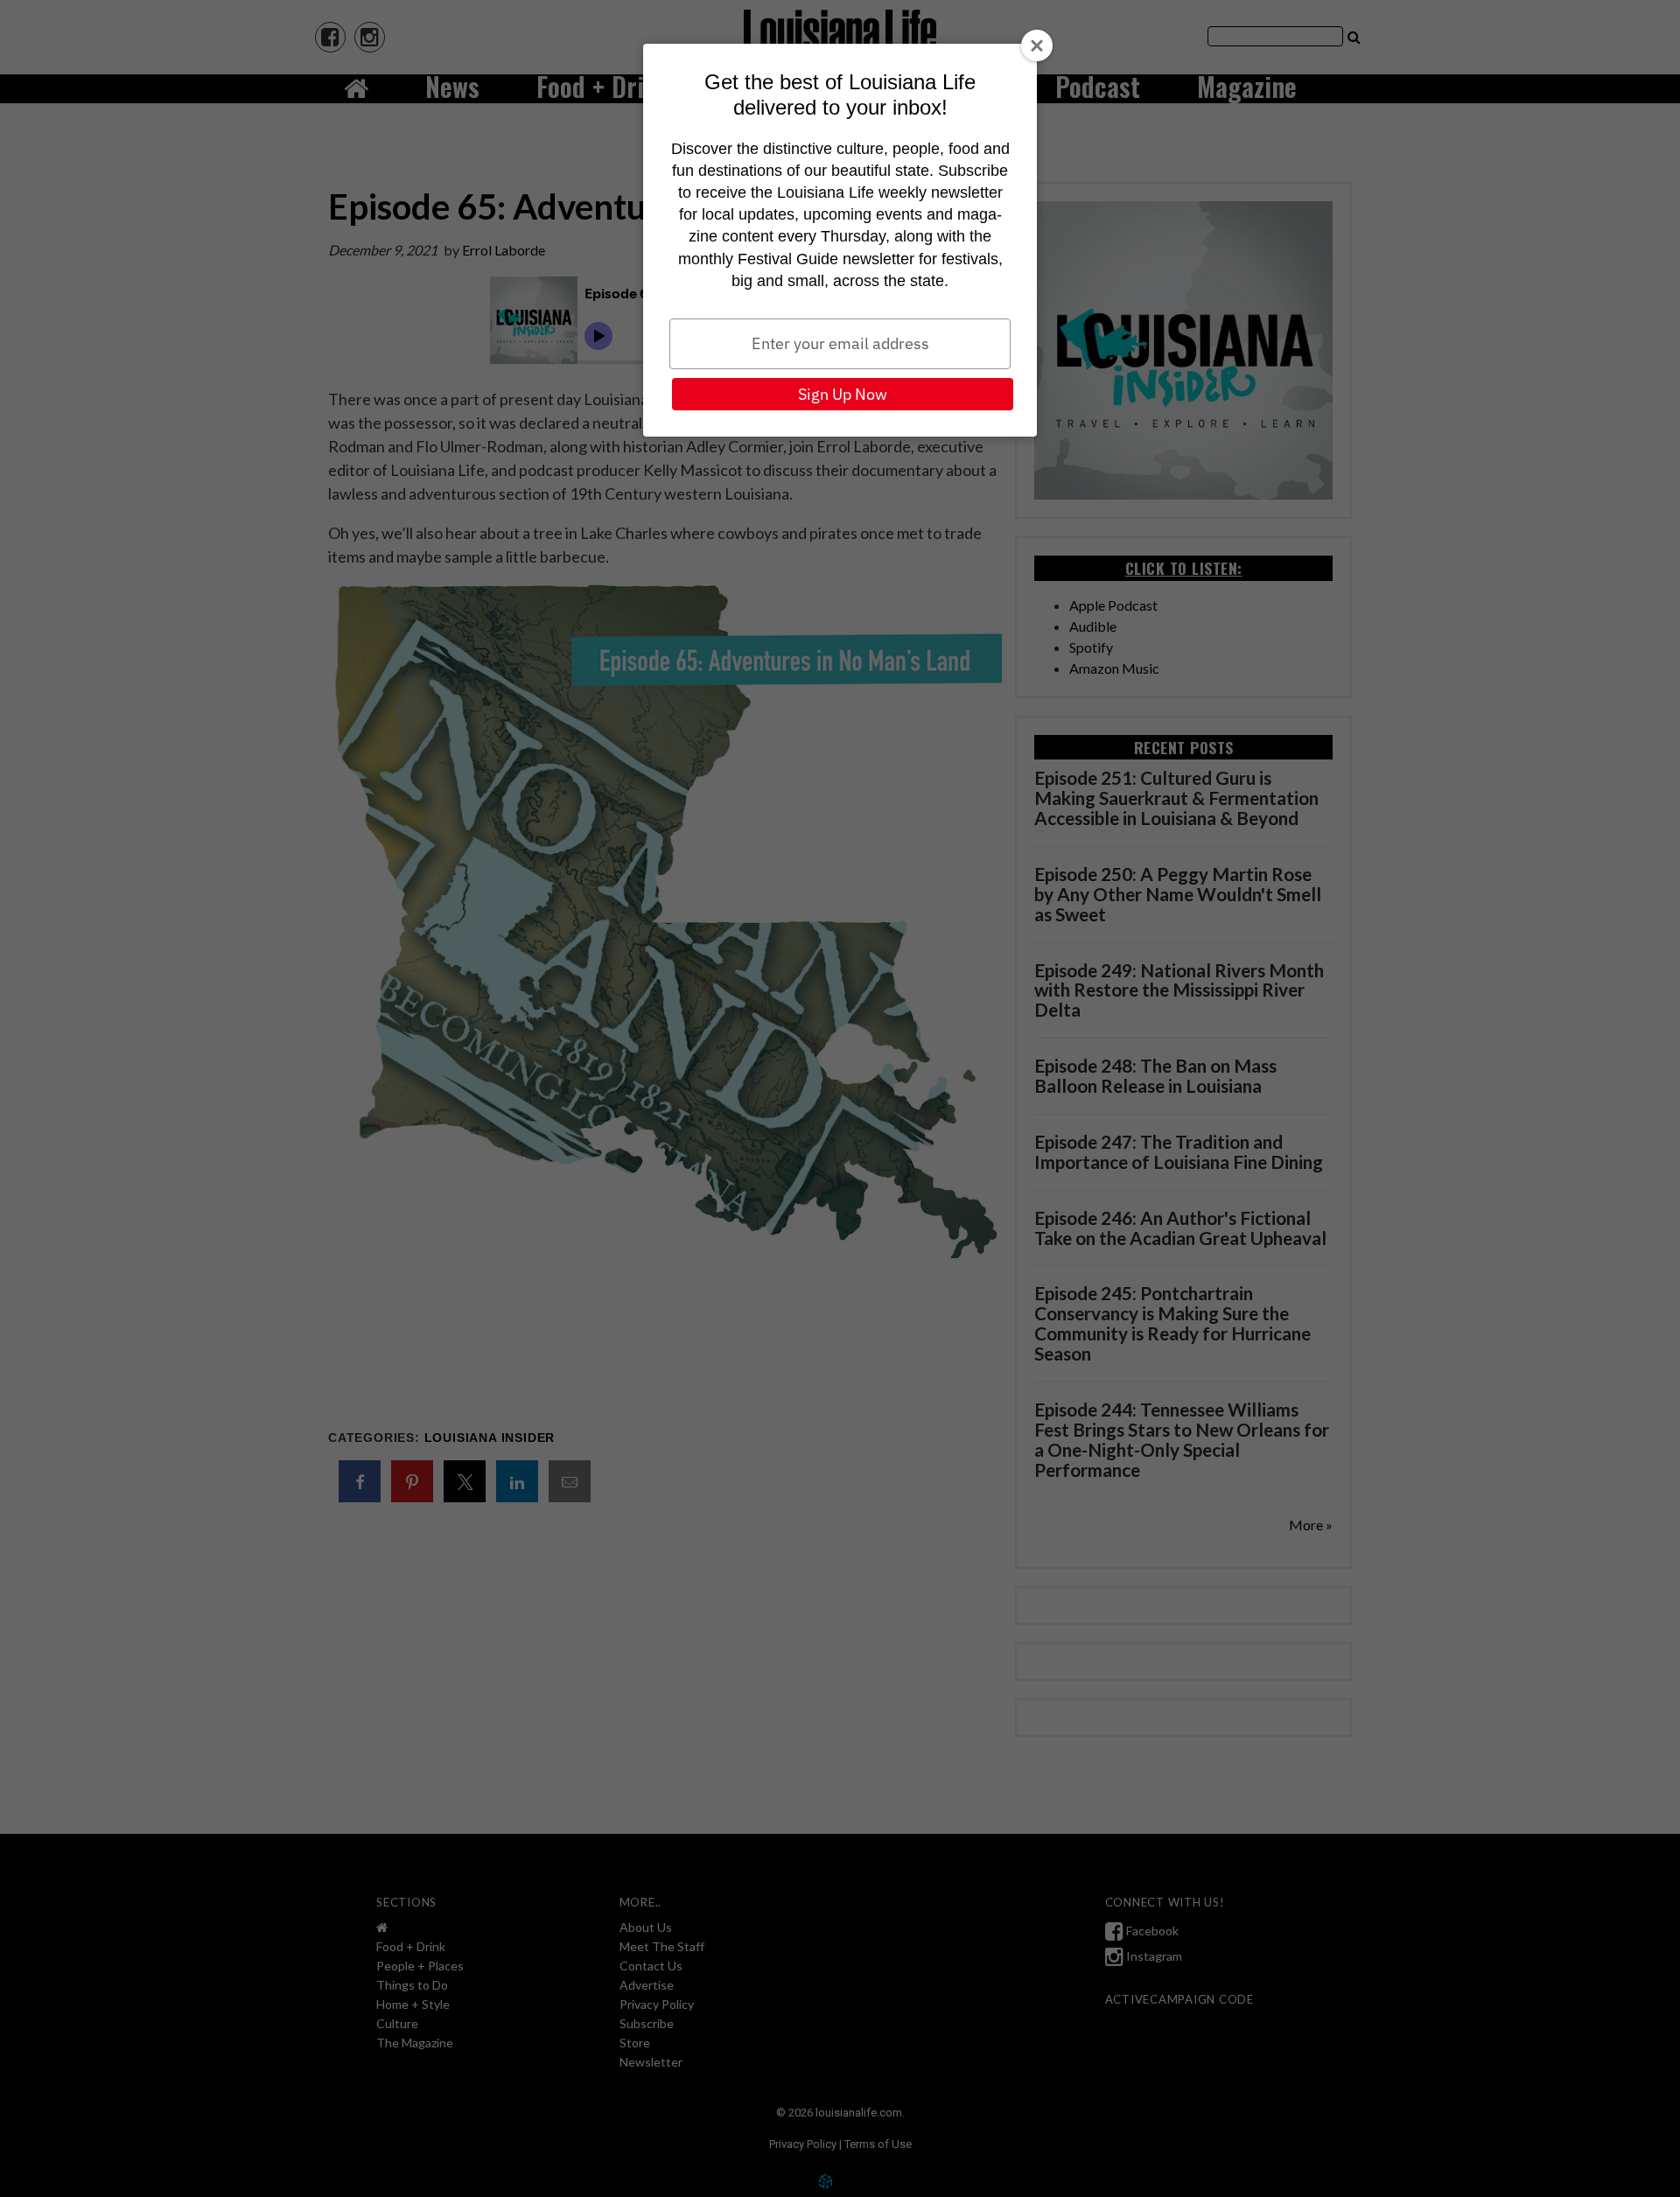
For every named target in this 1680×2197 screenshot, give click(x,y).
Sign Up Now (843, 394)
